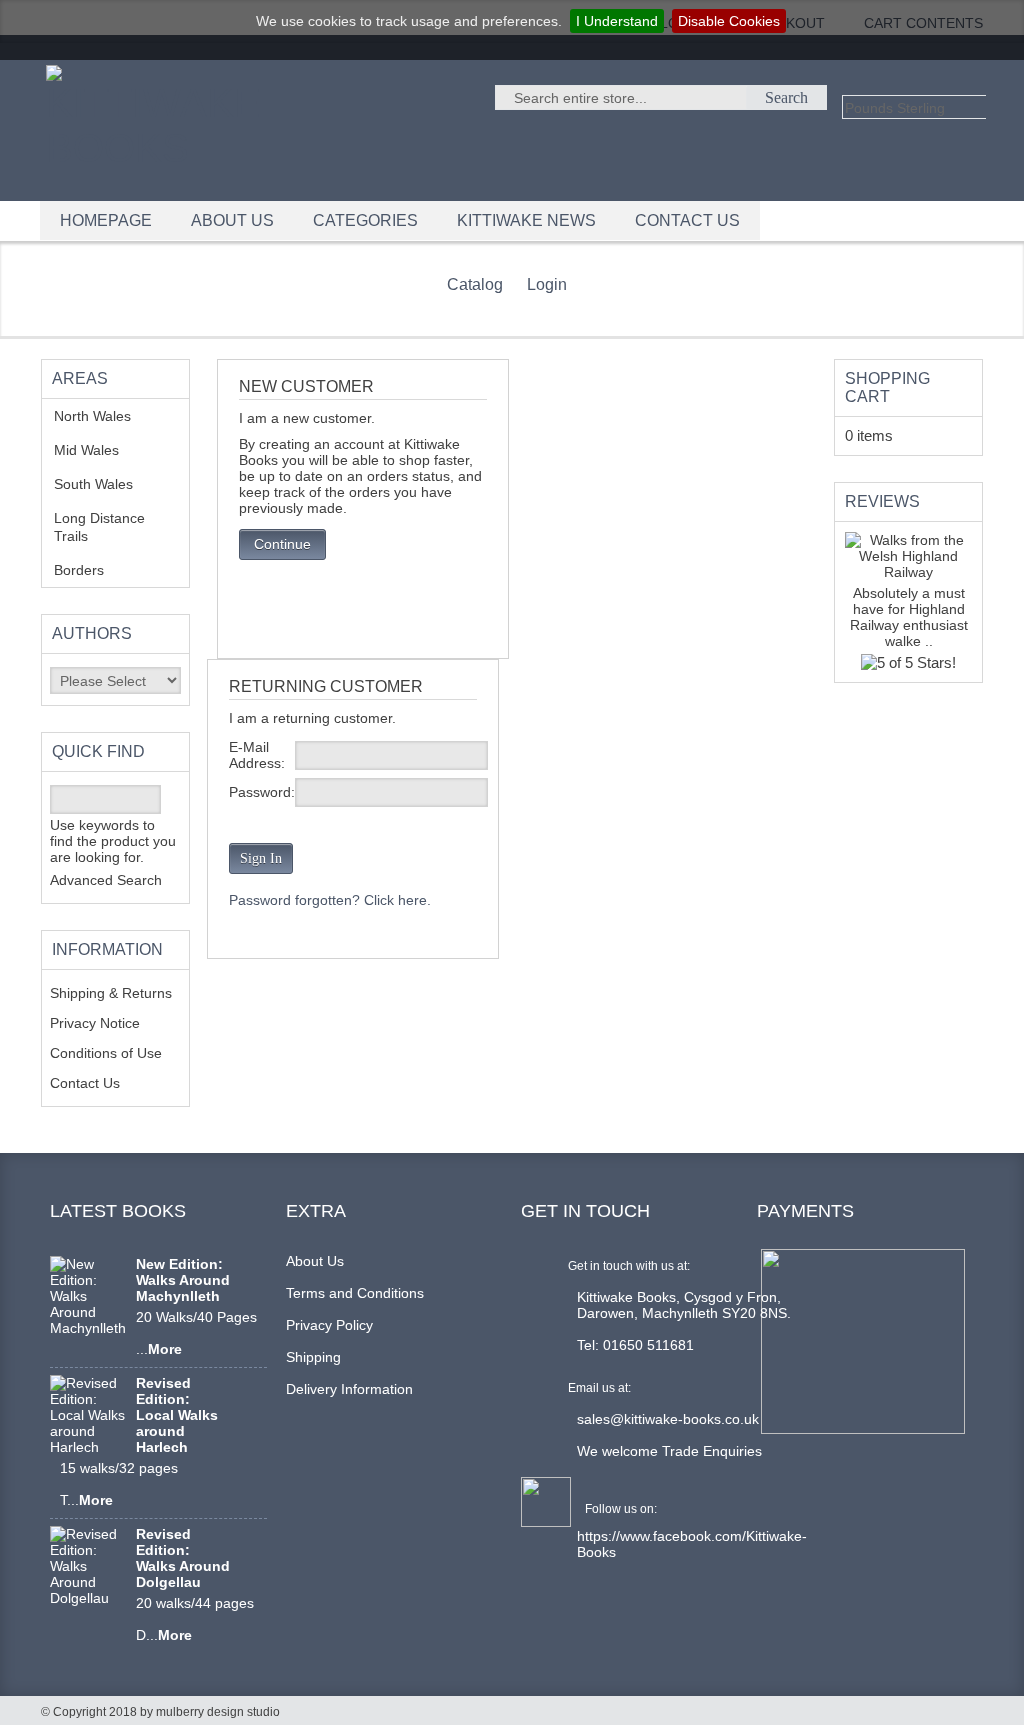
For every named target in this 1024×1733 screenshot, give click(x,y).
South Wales (108, 484)
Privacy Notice (95, 1023)
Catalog (475, 284)
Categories (365, 220)
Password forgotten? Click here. (330, 900)
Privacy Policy (329, 1325)
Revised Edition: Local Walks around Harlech (177, 1415)
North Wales (107, 416)
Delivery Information (349, 1389)
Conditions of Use (106, 1053)
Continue (282, 544)
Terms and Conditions (355, 1293)
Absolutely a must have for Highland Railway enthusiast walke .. (909, 617)
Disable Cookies (729, 21)
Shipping (313, 1357)
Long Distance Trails (99, 527)
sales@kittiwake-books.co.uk (668, 1419)
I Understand (617, 21)
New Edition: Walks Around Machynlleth (183, 1280)
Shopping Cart (887, 387)
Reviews (882, 501)
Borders (90, 570)
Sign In (261, 858)
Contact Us (85, 1083)
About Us (315, 1261)
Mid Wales (101, 450)
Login (547, 284)
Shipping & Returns (111, 993)
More (165, 1349)
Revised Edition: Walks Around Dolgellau (183, 1558)
